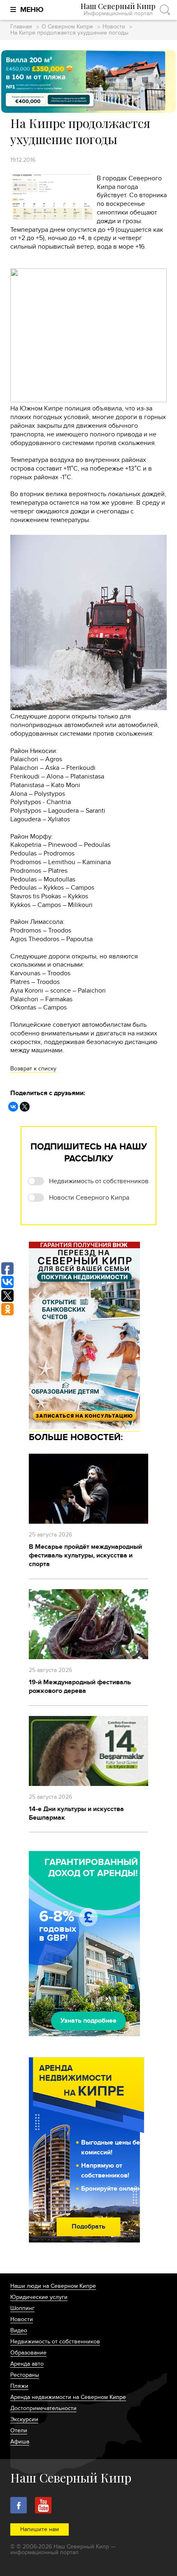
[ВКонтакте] (13, 1107)
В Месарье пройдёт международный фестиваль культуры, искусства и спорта (85, 1555)
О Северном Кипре (67, 27)
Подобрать (88, 2226)
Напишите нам (40, 2529)
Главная (21, 27)
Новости (114, 27)
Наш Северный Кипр (118, 10)
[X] (25, 1107)
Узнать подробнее (88, 2021)
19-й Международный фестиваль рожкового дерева (80, 1687)
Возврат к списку (33, 1069)
